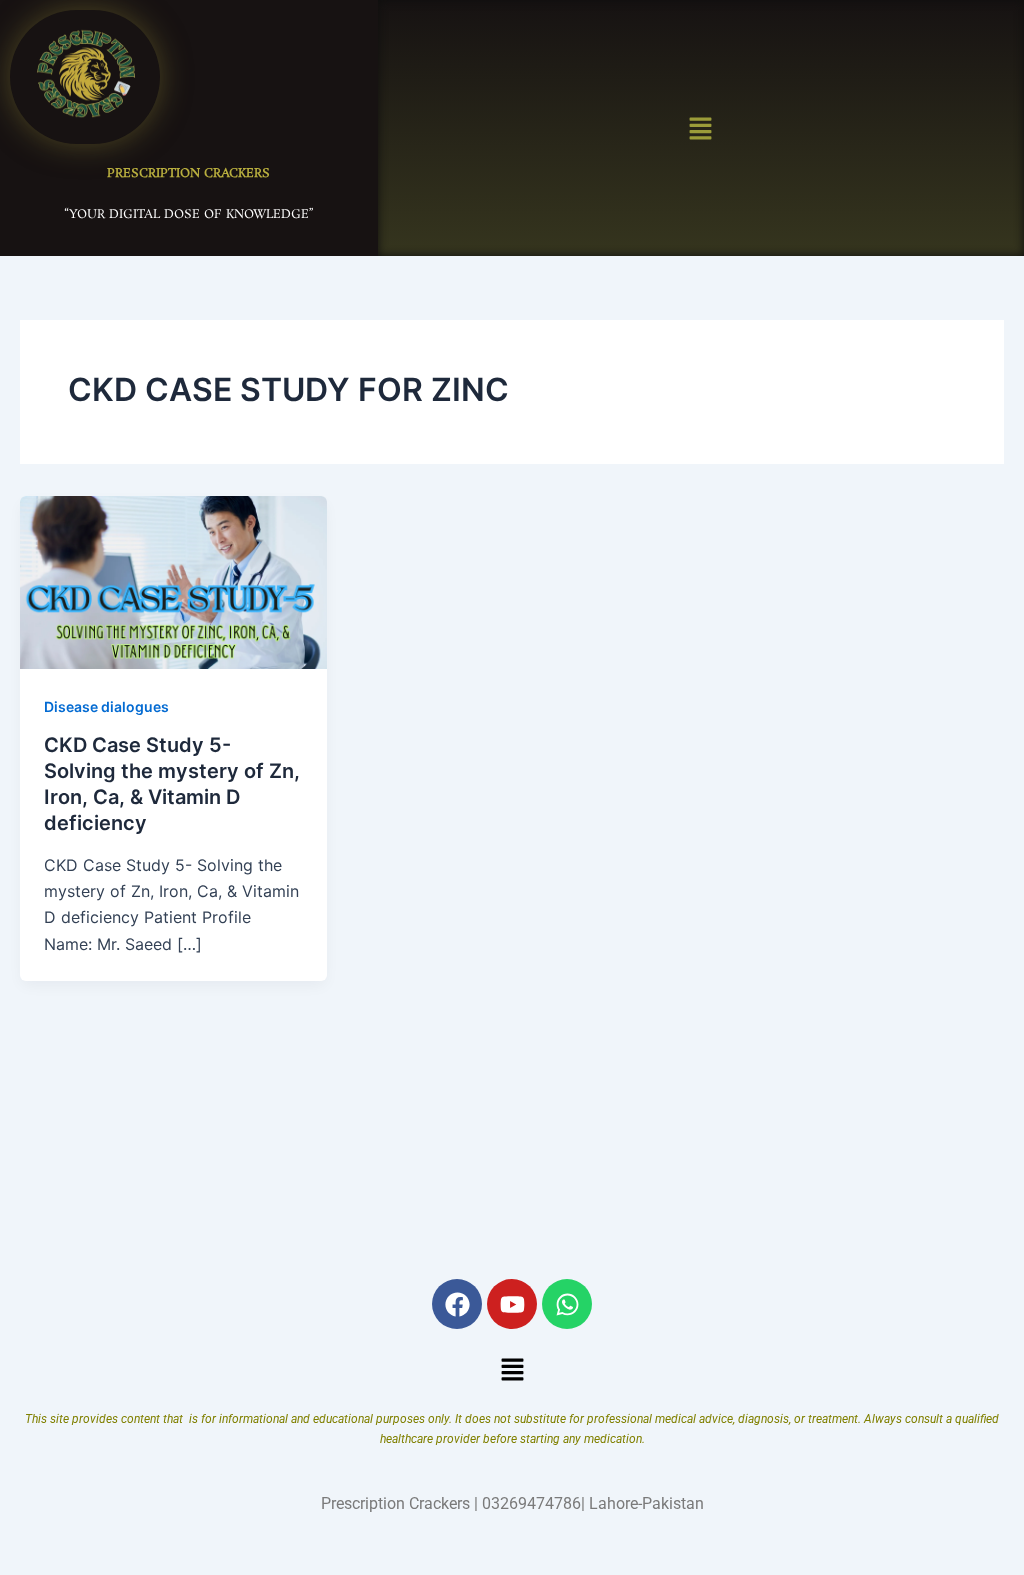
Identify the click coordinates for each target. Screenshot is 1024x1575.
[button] (701, 127)
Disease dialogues (106, 706)
